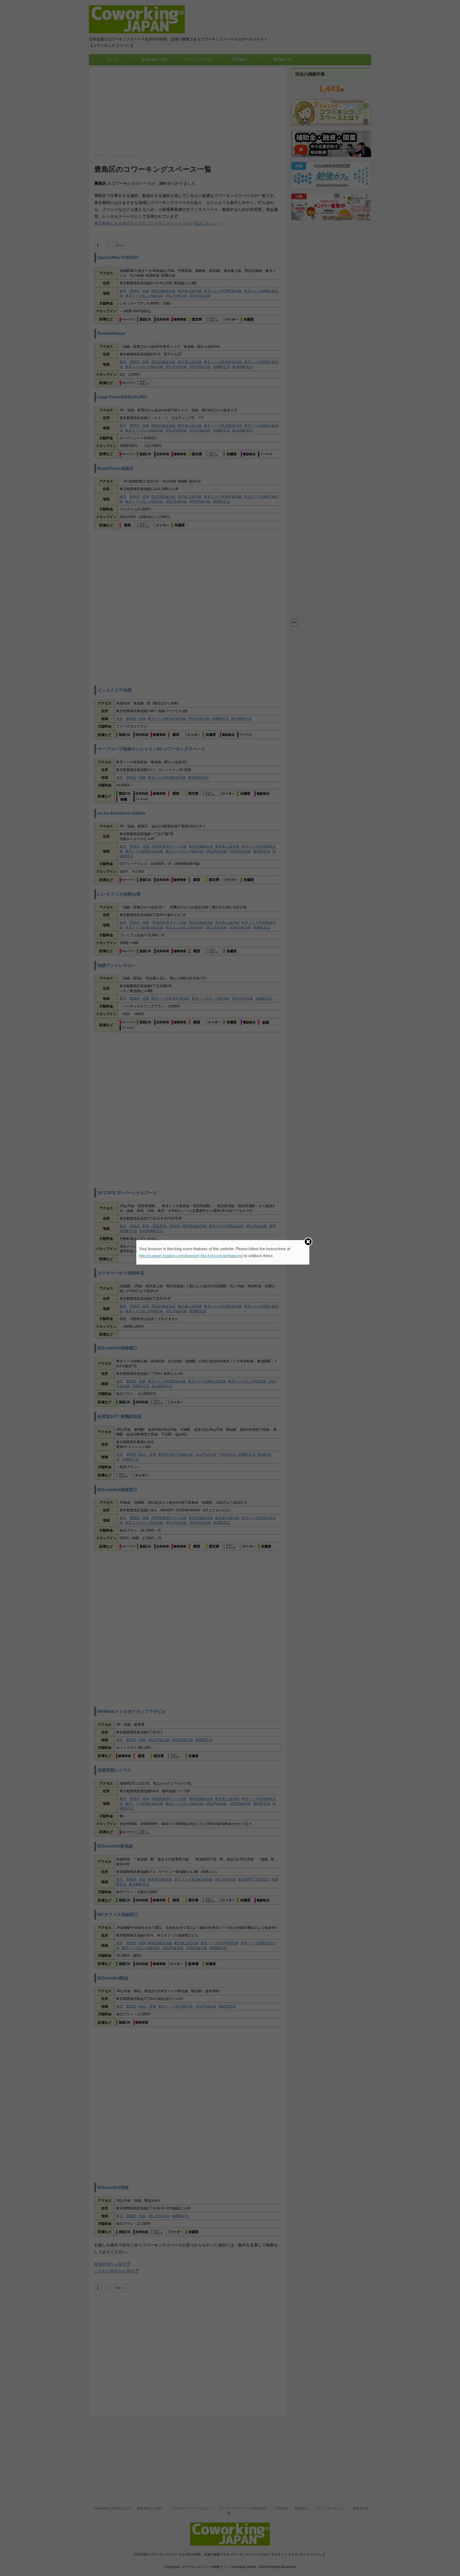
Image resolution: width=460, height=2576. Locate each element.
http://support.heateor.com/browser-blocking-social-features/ (191, 1256)
